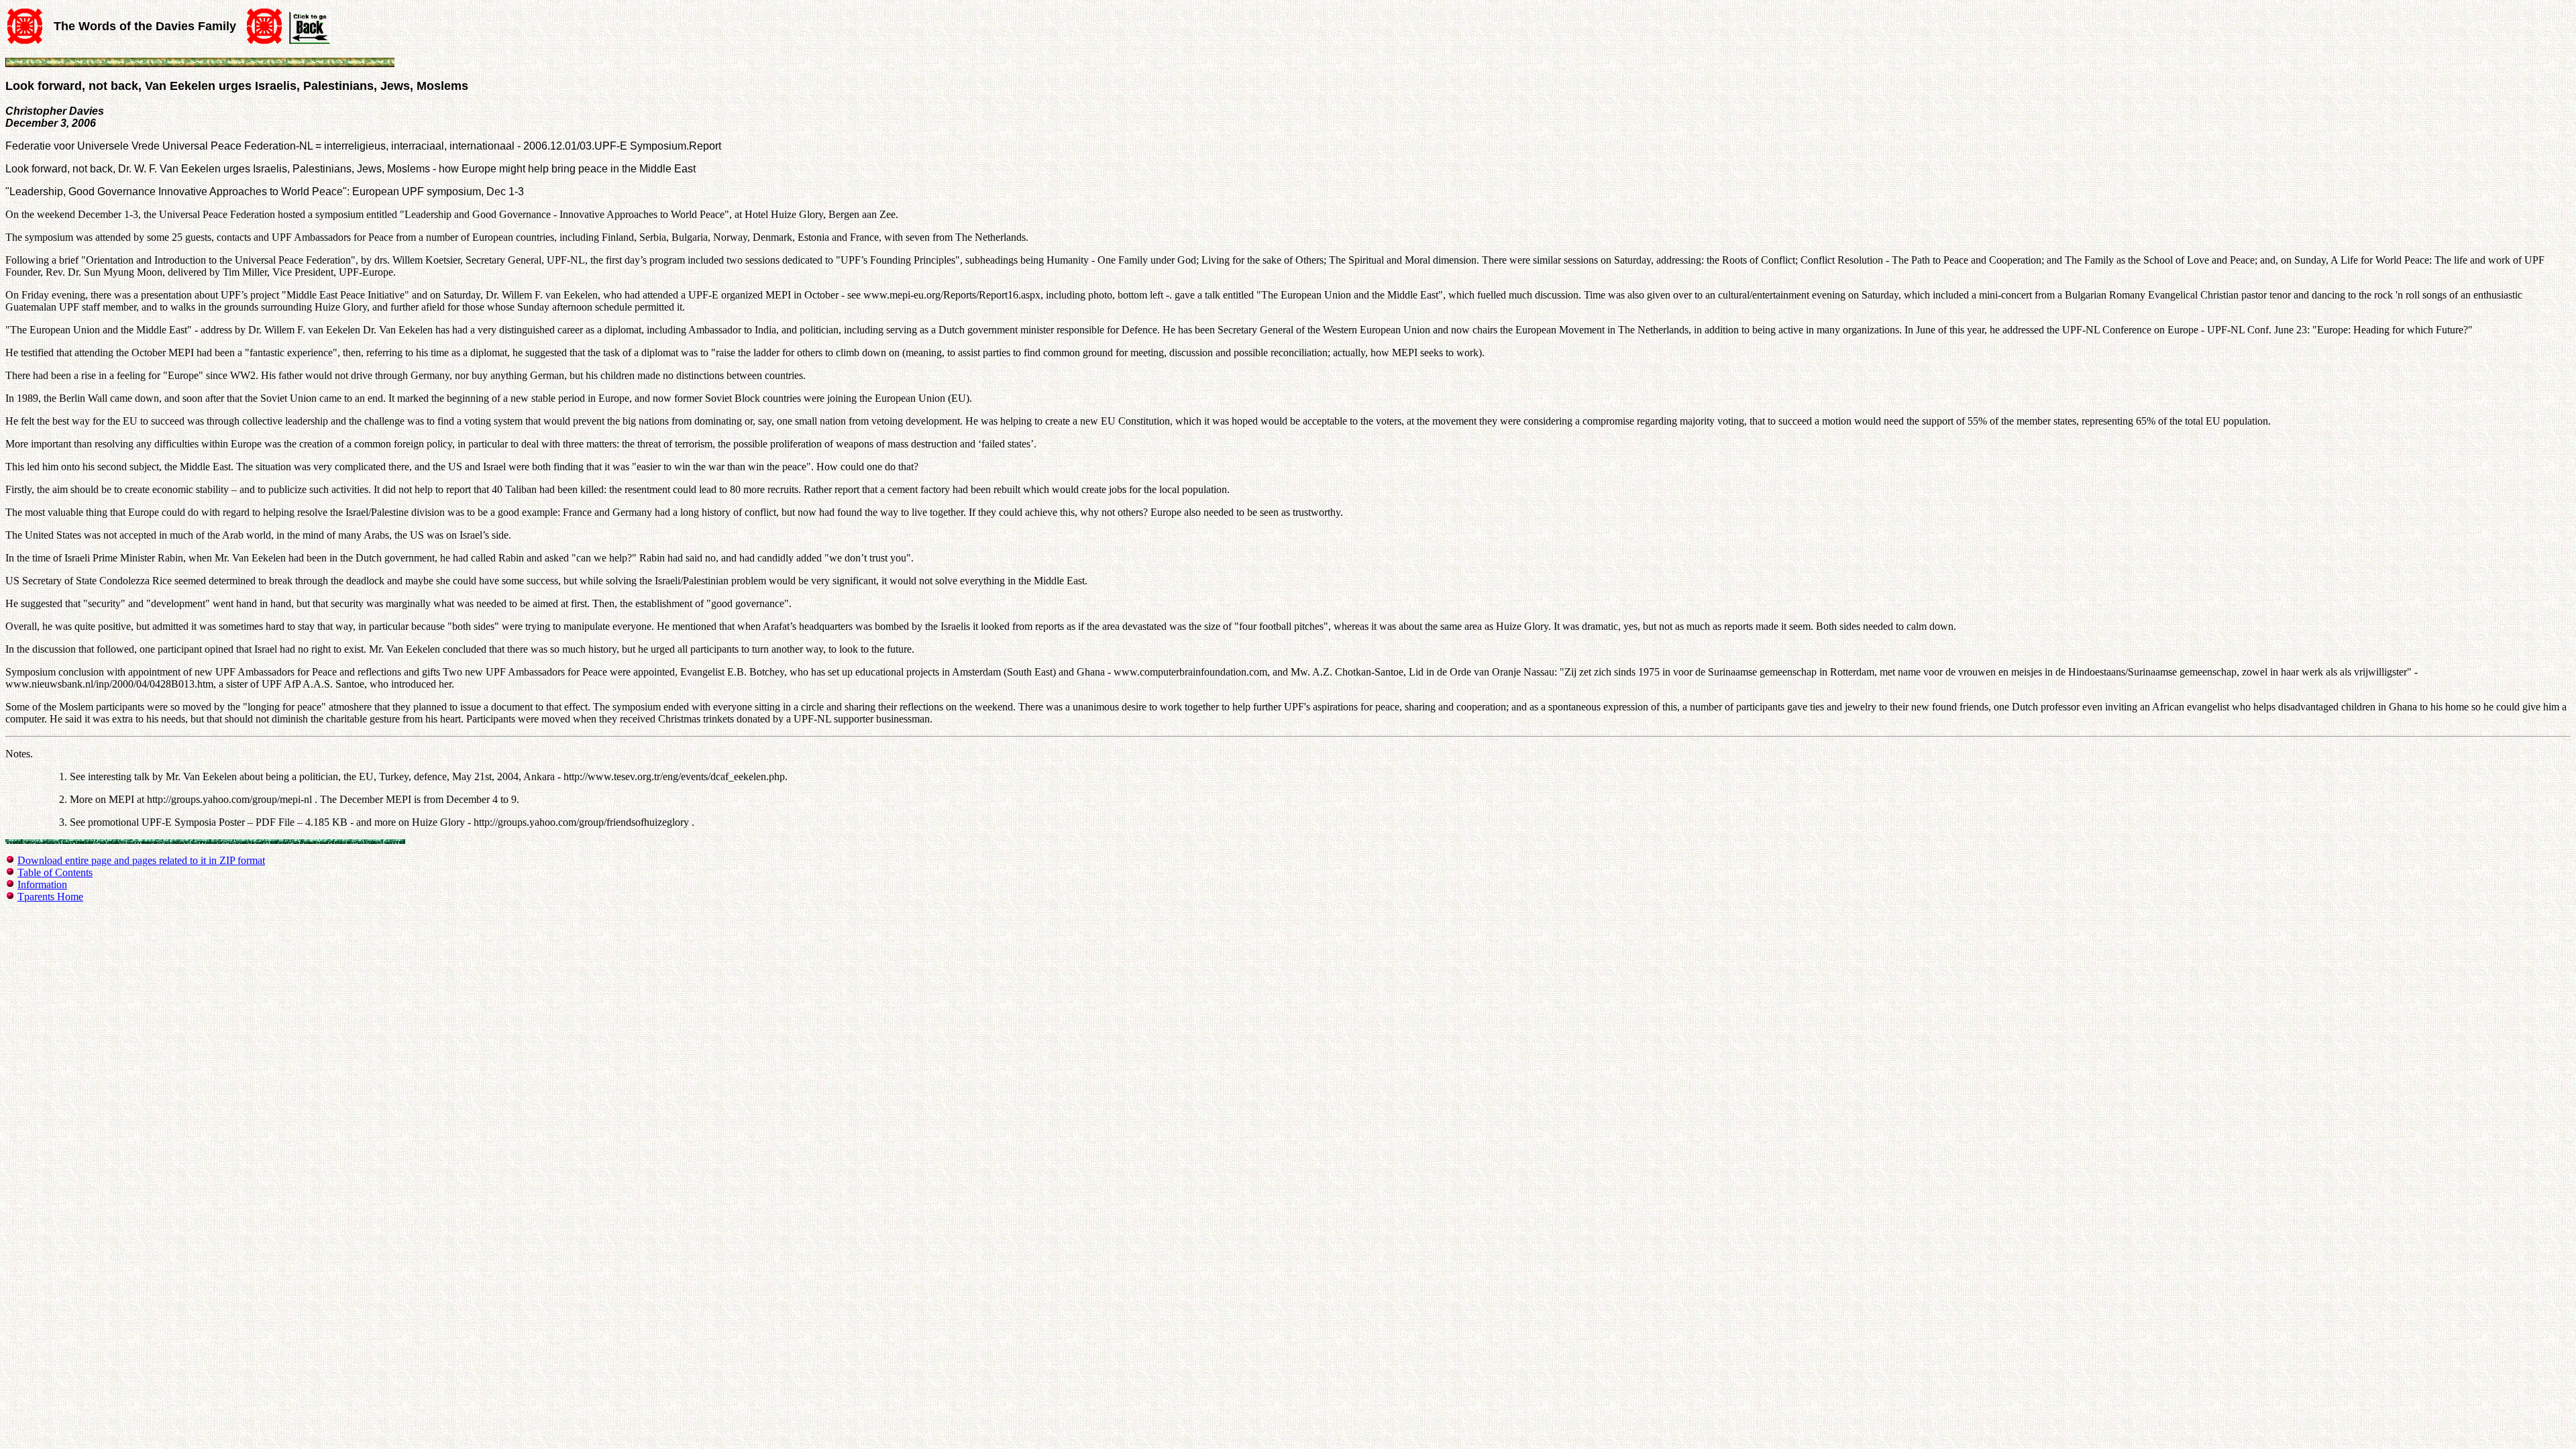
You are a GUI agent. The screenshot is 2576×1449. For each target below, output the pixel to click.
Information (42, 884)
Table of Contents (55, 872)
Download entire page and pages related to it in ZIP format (141, 860)
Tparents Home (50, 897)
